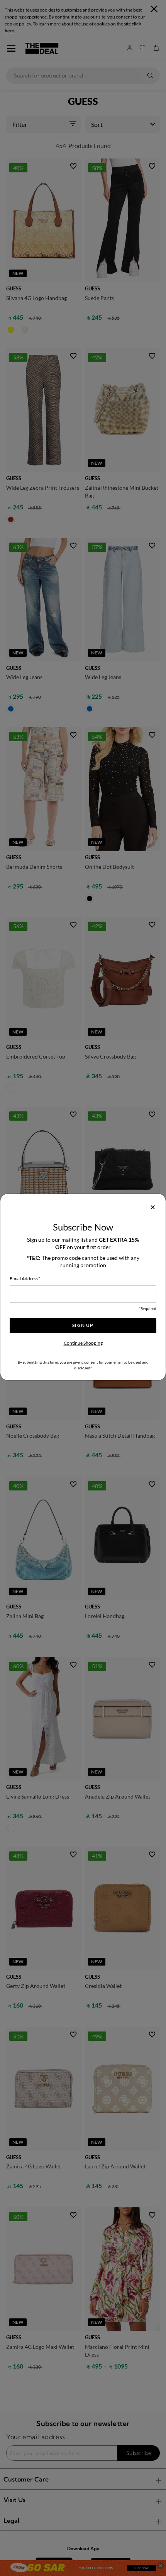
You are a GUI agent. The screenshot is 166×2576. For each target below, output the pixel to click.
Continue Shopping (83, 1343)
